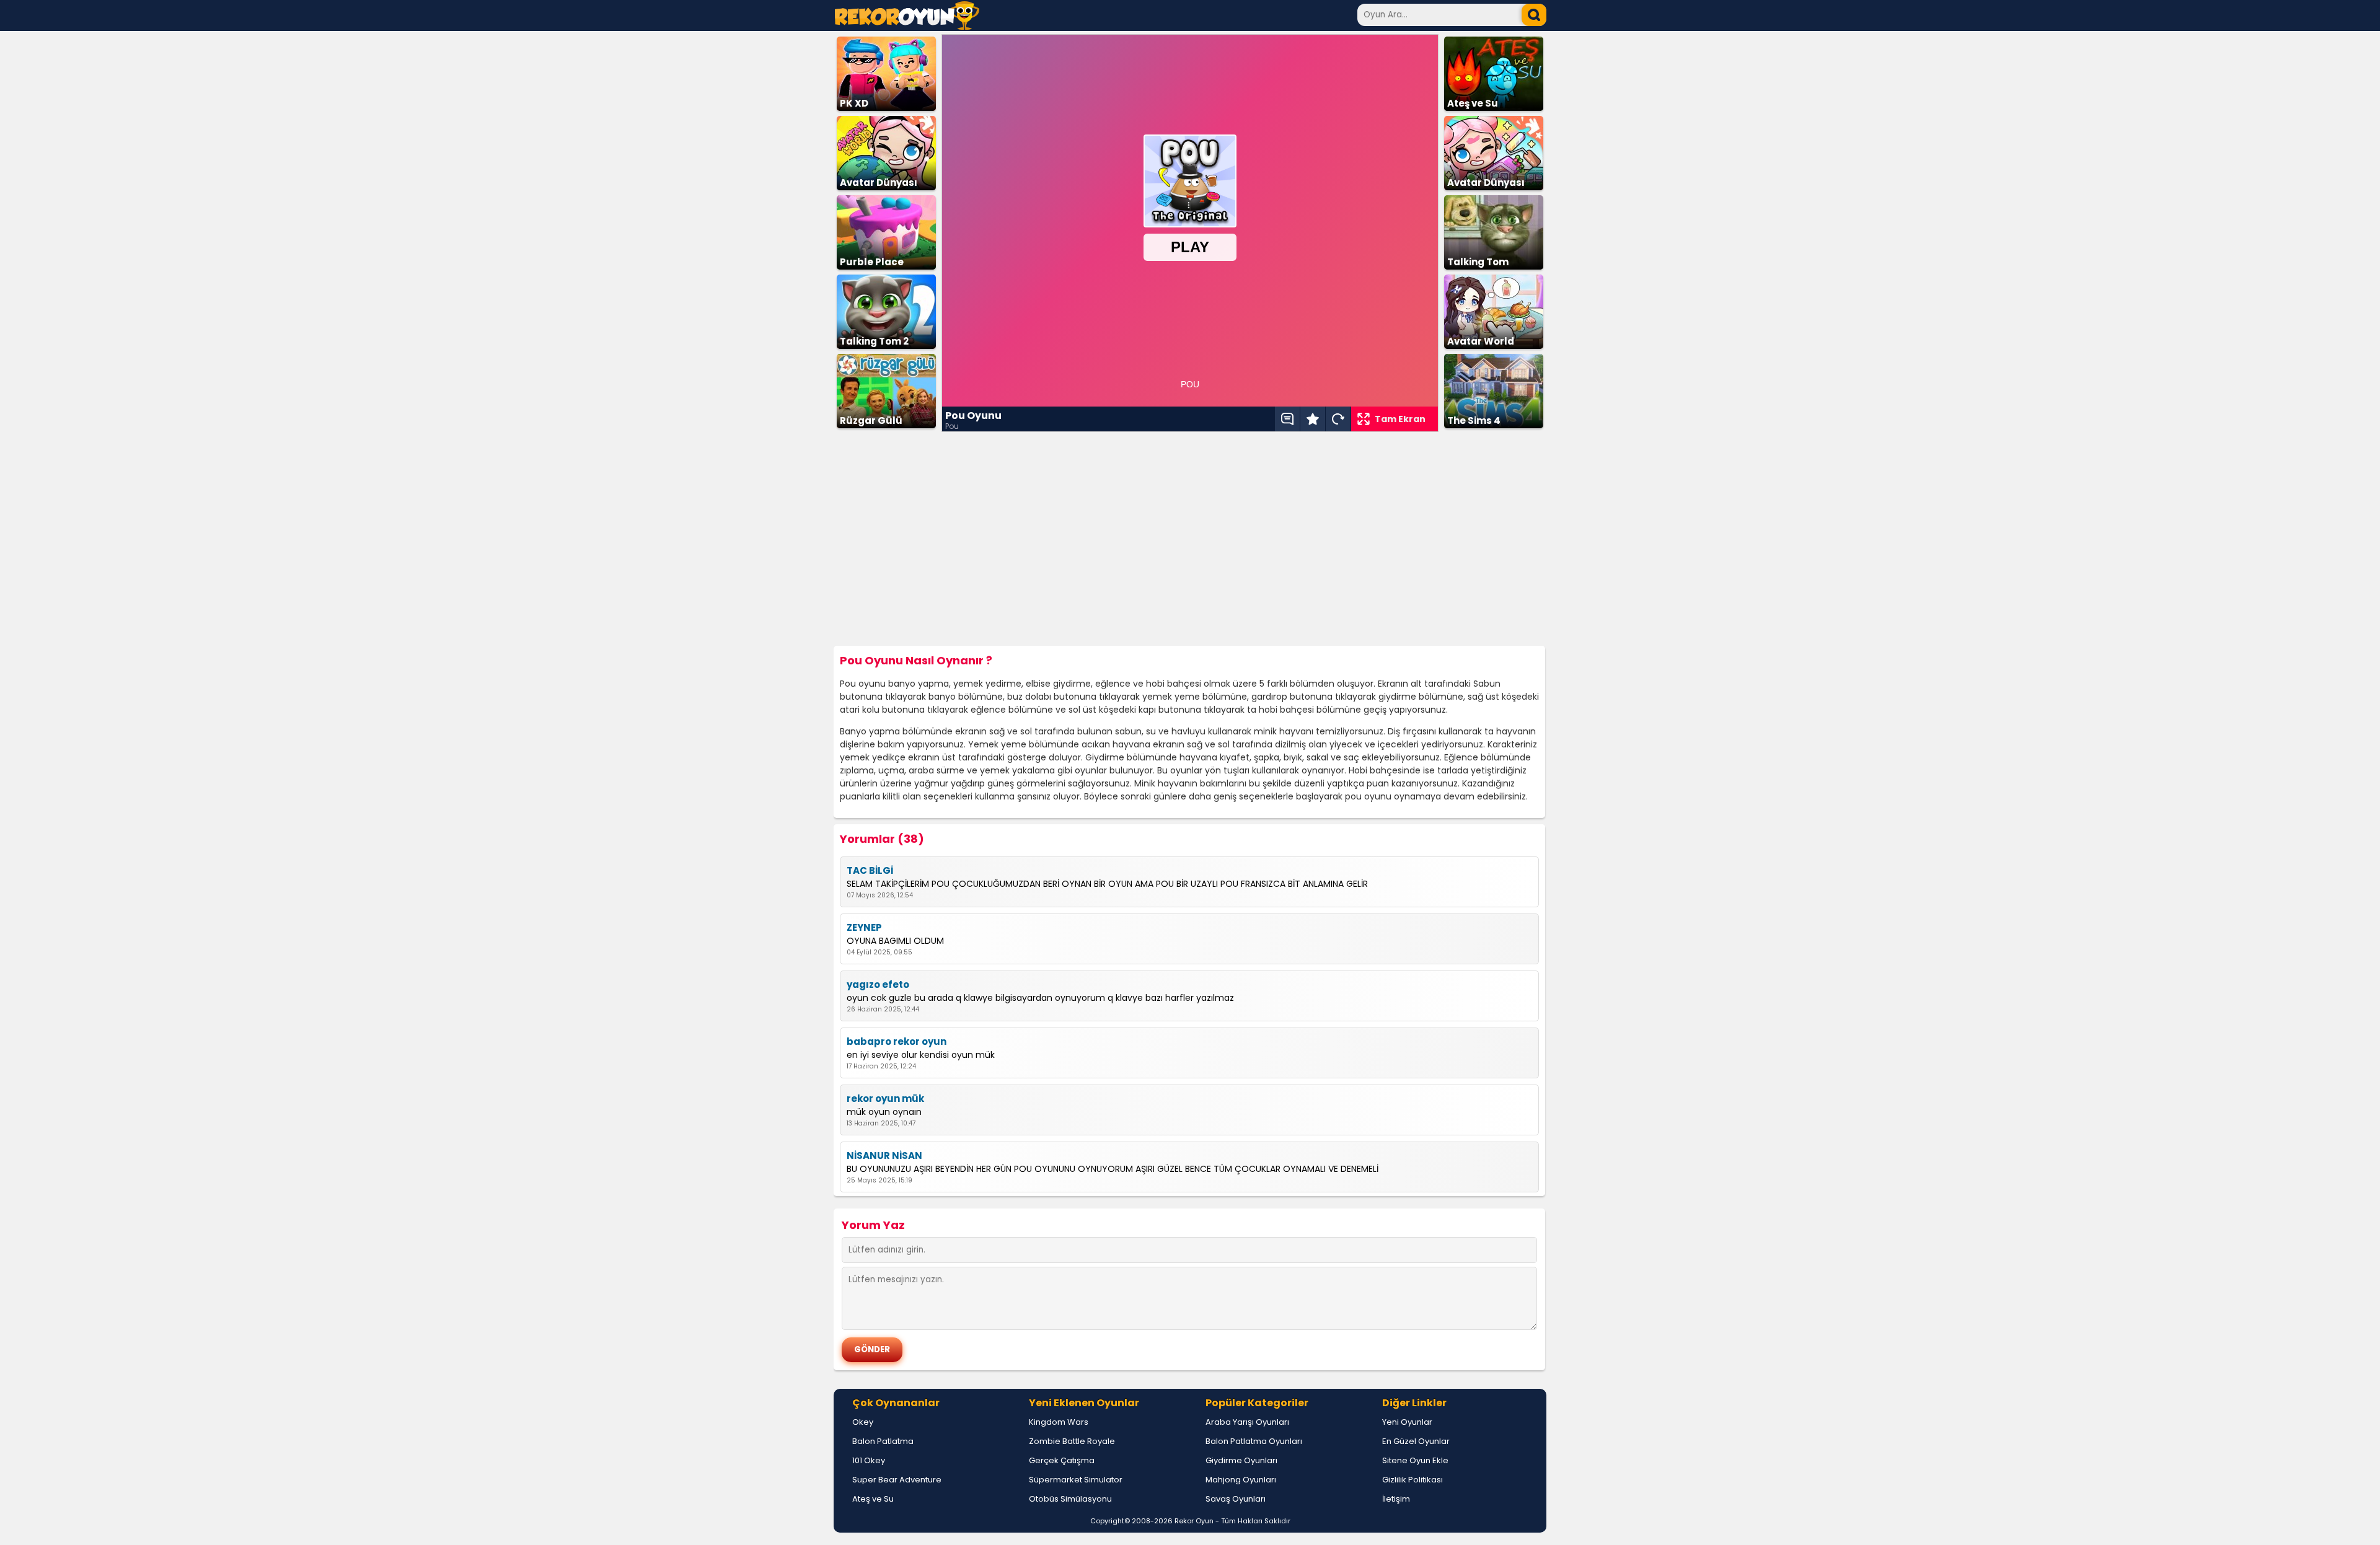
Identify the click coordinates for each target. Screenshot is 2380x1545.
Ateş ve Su (873, 1499)
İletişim (1396, 1499)
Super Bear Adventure (897, 1480)
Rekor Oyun (1194, 1521)
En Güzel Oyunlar (1416, 1441)
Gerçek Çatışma (1062, 1460)
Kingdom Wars (1059, 1422)
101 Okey (869, 1460)
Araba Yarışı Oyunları (1247, 1422)
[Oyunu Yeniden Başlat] (1338, 419)
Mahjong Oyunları (1241, 1480)
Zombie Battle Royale (1072, 1441)
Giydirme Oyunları (1241, 1460)
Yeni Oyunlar (1407, 1422)
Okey (863, 1422)
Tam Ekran (1400, 419)
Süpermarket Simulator (1076, 1480)
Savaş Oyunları (1236, 1499)
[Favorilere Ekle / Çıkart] (1313, 419)
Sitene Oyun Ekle (1415, 1460)
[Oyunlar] (907, 26)
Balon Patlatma (883, 1441)
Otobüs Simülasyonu (1070, 1499)
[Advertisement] (1190, 539)
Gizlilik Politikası (1413, 1480)
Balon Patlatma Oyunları (1254, 1441)
